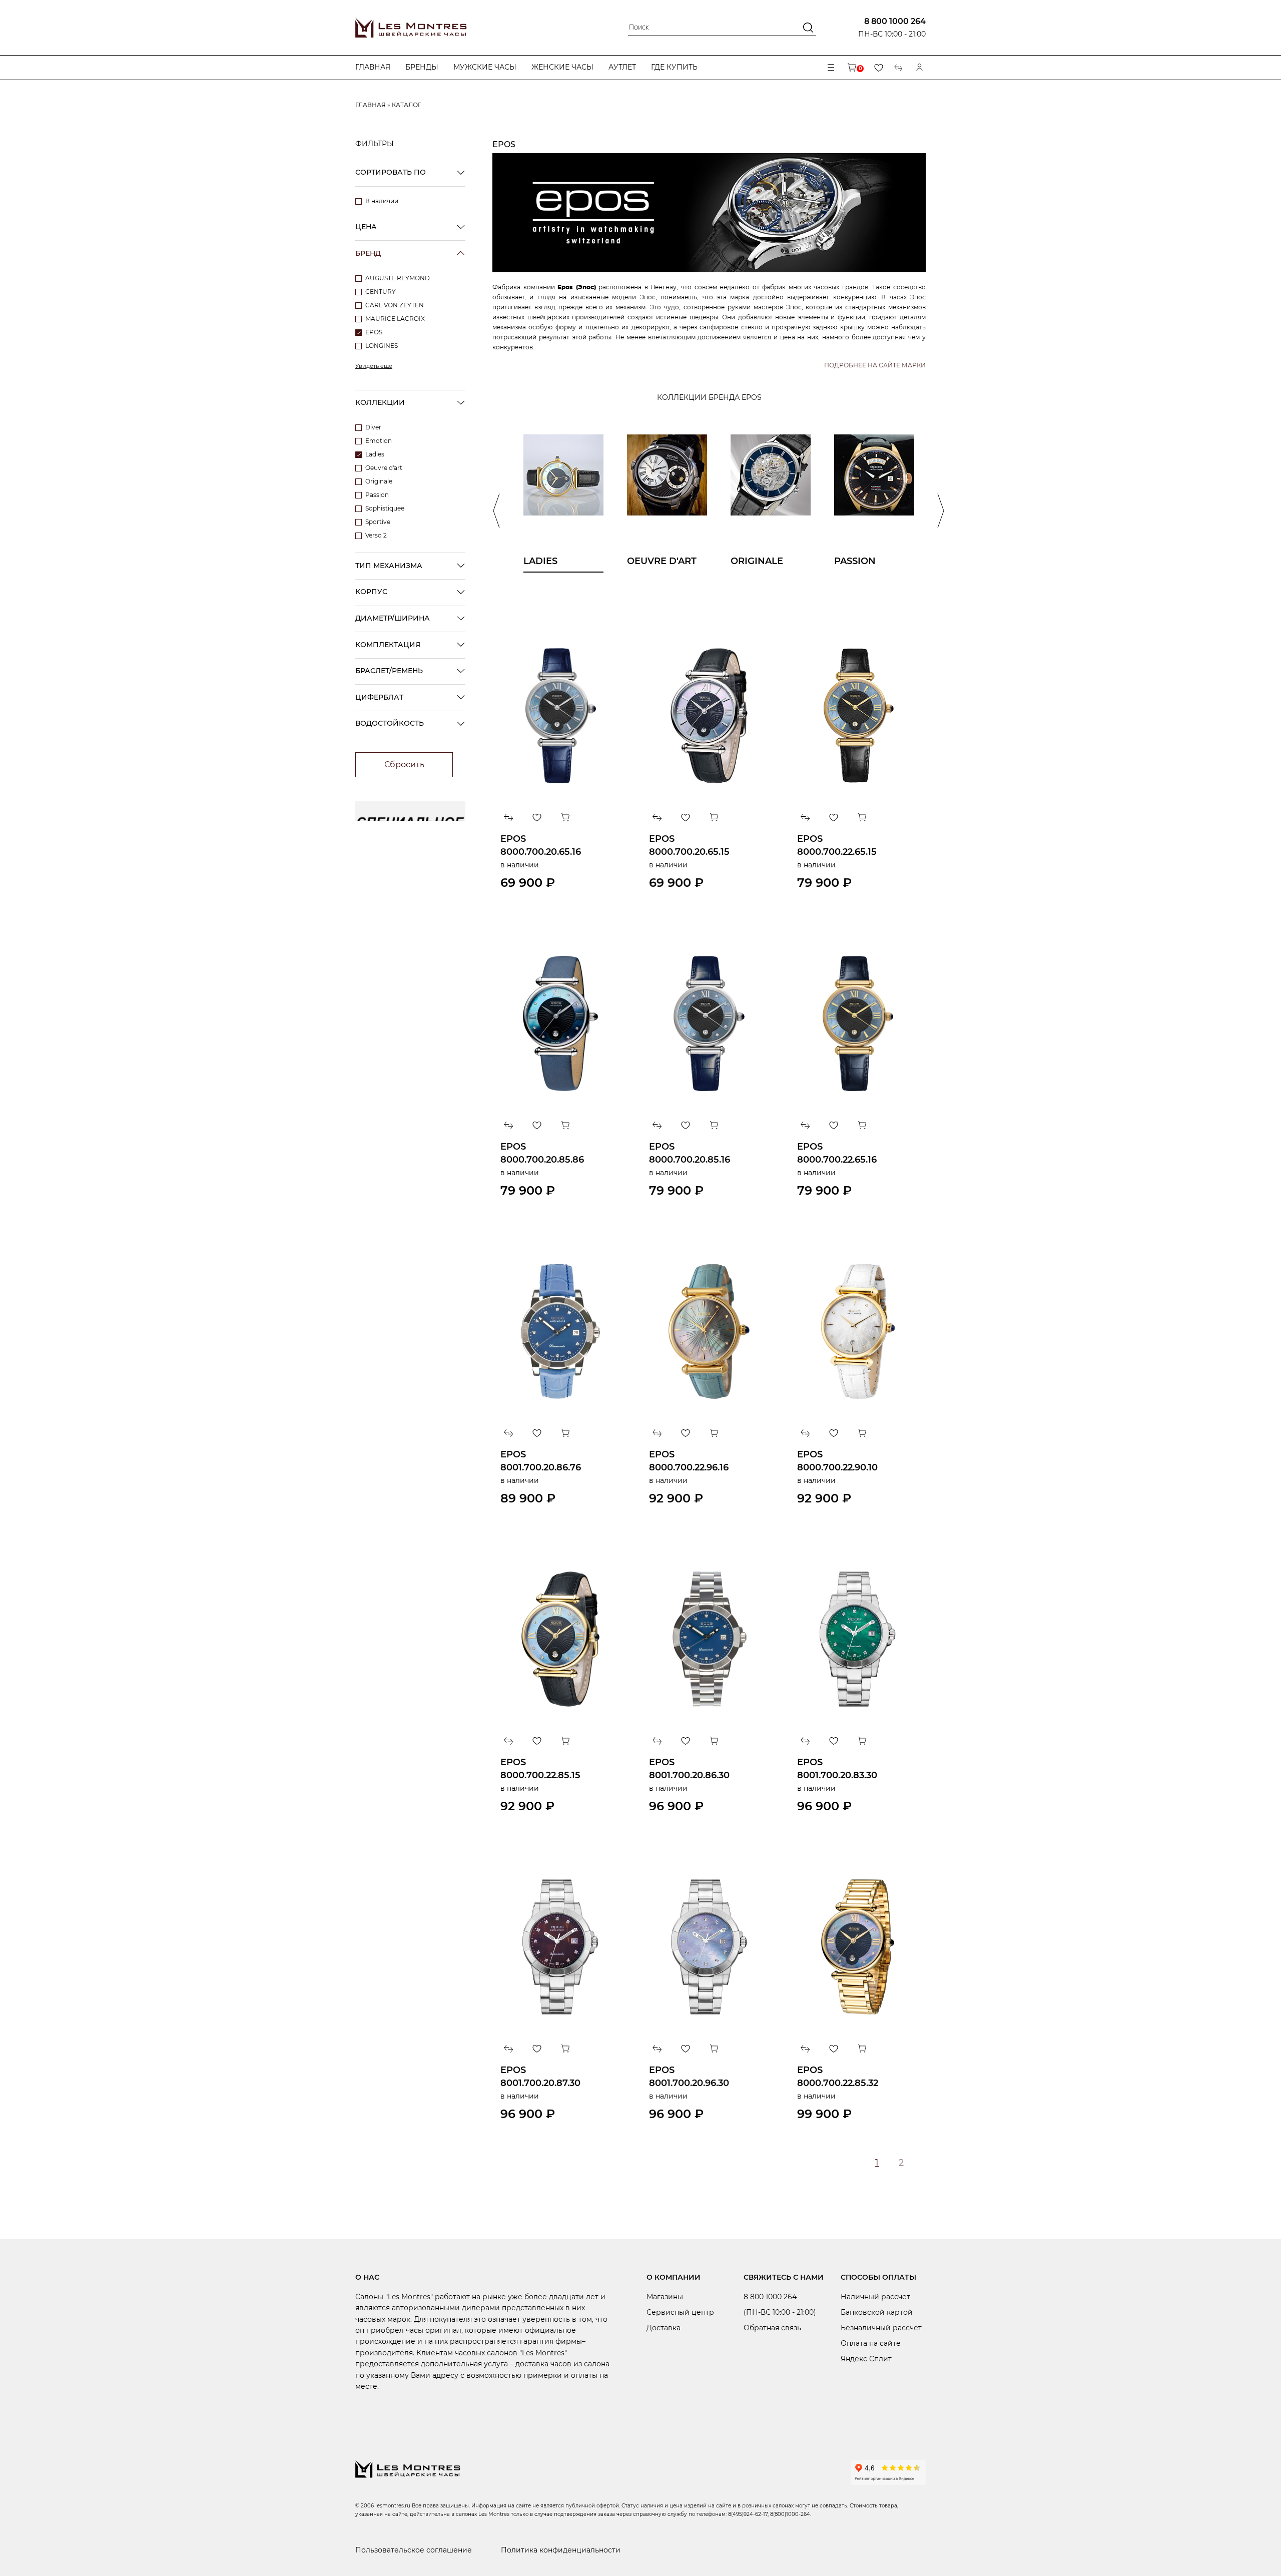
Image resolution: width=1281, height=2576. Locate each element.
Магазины (665, 2297)
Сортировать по (391, 172)
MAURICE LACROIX (395, 319)
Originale (379, 481)
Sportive (378, 522)
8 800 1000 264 (895, 21)
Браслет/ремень (389, 671)
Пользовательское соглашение (414, 2550)
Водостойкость (390, 723)
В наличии (382, 201)
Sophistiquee (385, 508)
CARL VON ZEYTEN (395, 305)
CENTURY (381, 292)
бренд (368, 253)
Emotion (379, 441)
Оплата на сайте (871, 2343)
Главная (373, 67)
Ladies (375, 454)
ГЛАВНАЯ (371, 105)
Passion (377, 495)
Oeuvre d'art (384, 468)
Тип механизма (389, 566)
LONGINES (382, 346)
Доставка (664, 2328)
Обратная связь (772, 2328)
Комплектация (388, 645)
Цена (366, 227)
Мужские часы (485, 67)
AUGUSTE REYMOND (398, 278)
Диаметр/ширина (393, 618)
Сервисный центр (680, 2312)
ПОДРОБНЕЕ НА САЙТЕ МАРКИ (875, 365)
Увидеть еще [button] (374, 366)
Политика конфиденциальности (561, 2550)
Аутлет (622, 67)
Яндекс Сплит (866, 2359)
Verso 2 (376, 535)
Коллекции (380, 402)
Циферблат (379, 697)
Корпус (371, 592)
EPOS (374, 332)
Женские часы (562, 67)
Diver (373, 427)
